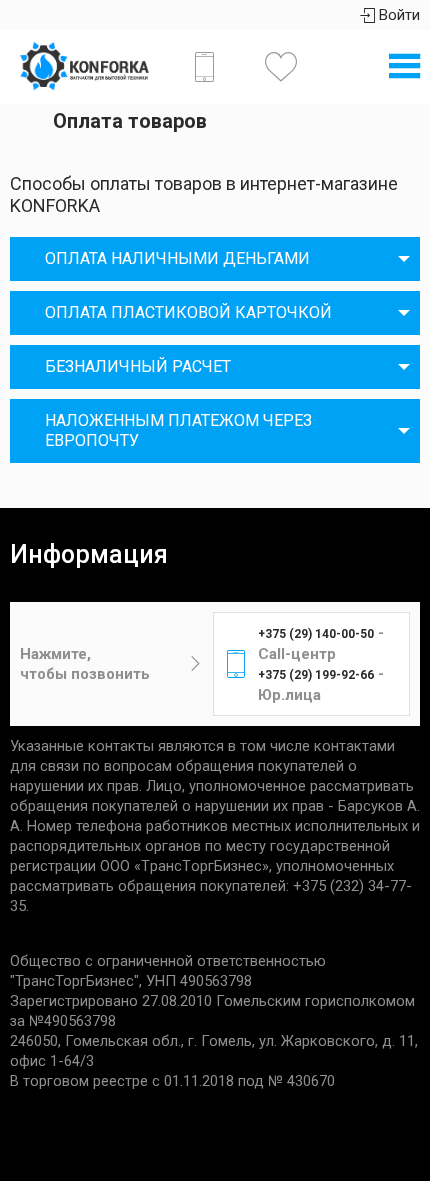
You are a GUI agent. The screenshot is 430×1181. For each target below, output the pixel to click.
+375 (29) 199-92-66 (316, 675)
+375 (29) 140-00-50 (316, 634)
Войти (397, 15)
